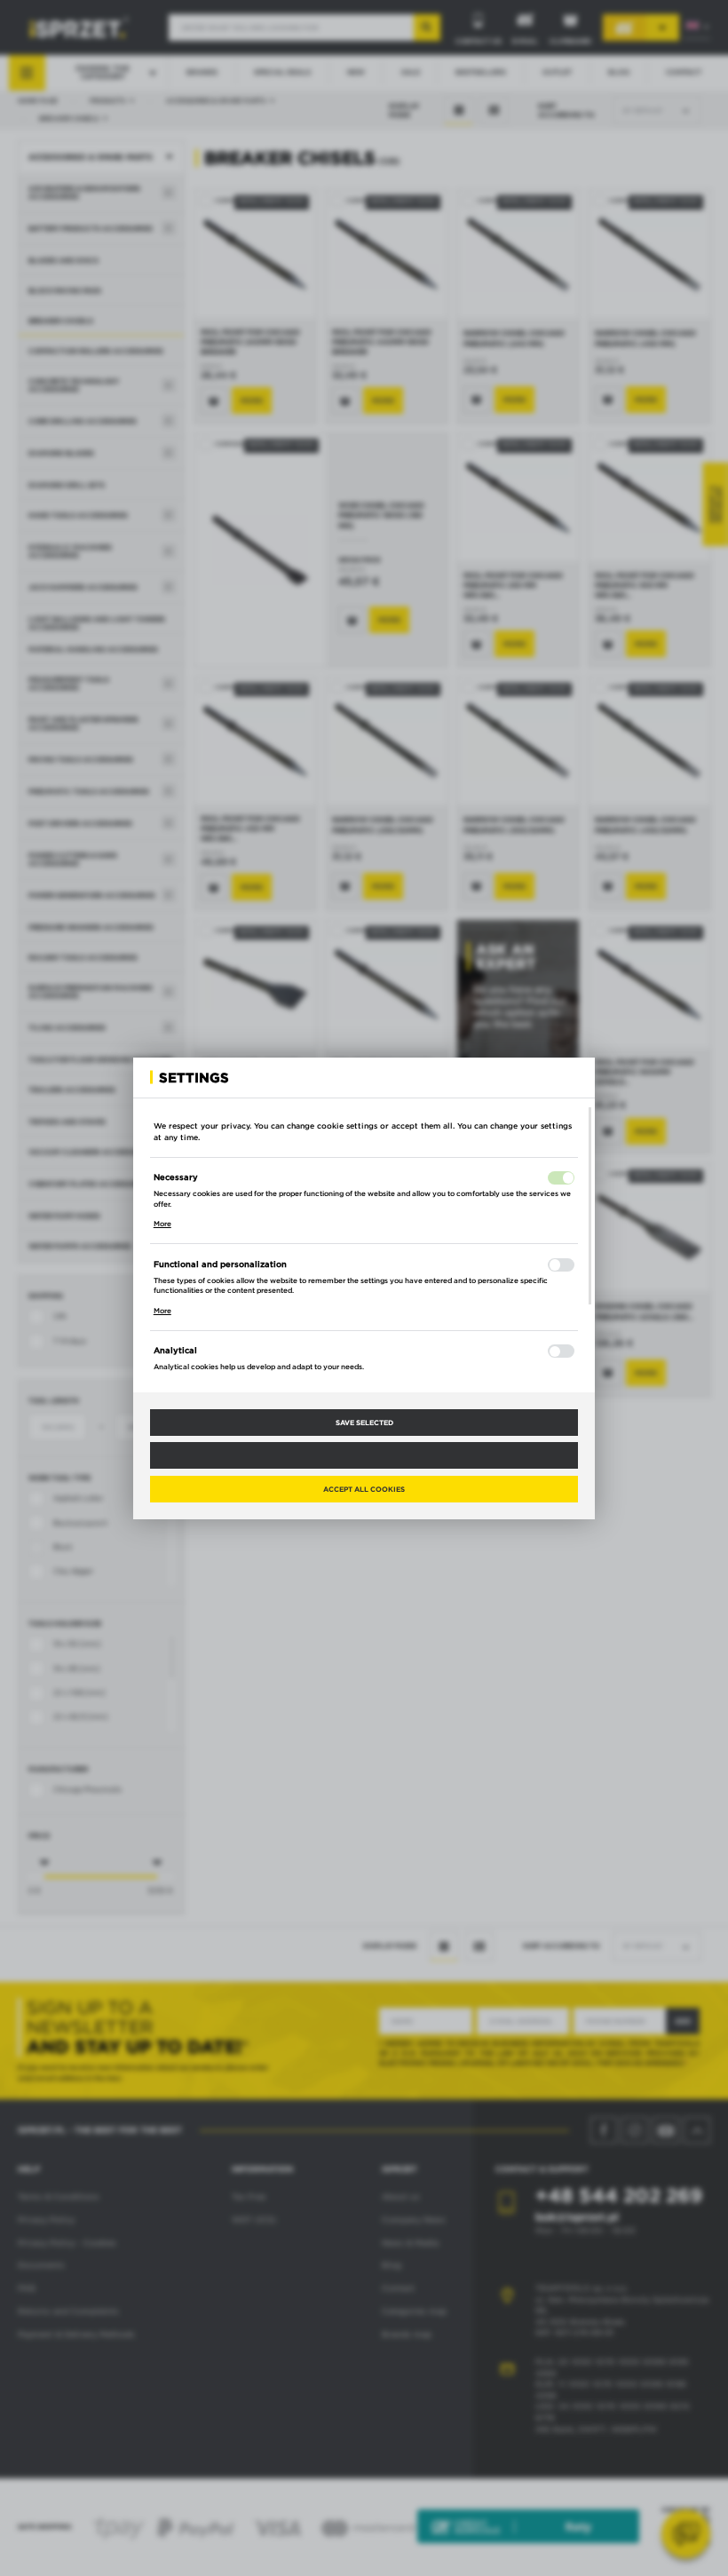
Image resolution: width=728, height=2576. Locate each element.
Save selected (364, 1423)
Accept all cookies (364, 1489)
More (162, 1224)
